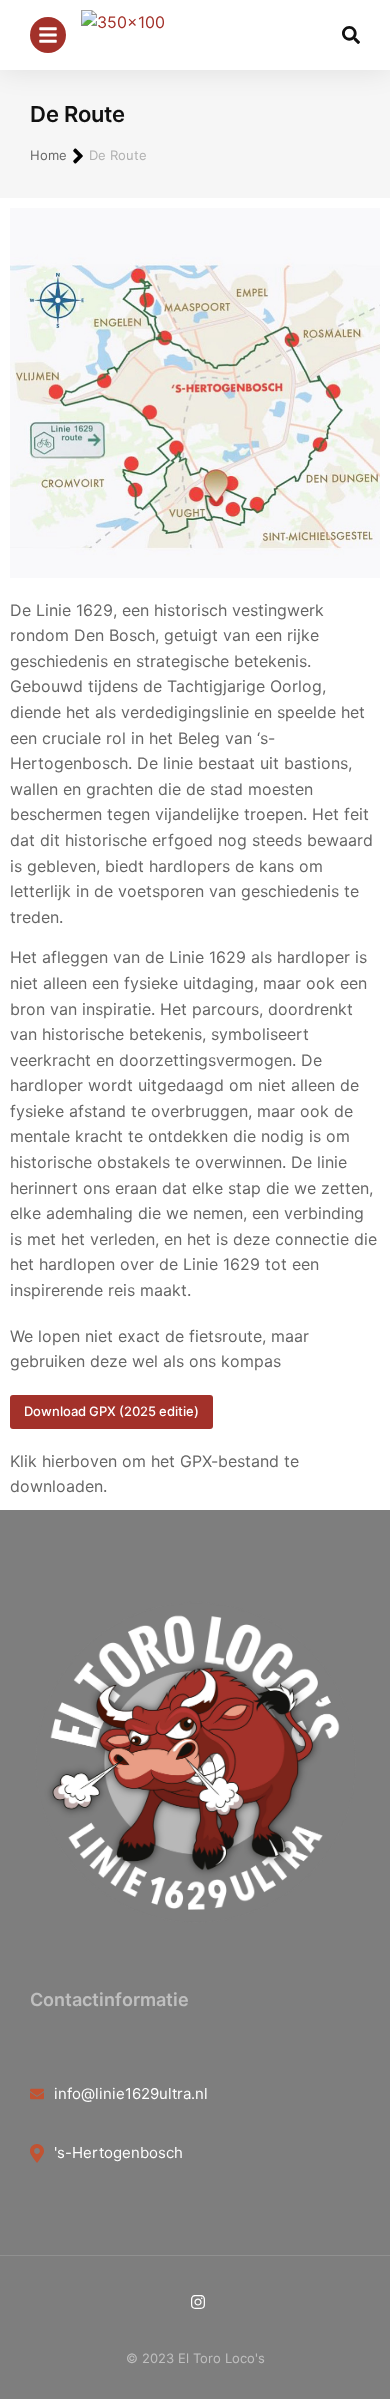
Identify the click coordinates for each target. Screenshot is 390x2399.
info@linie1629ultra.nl (131, 2093)
